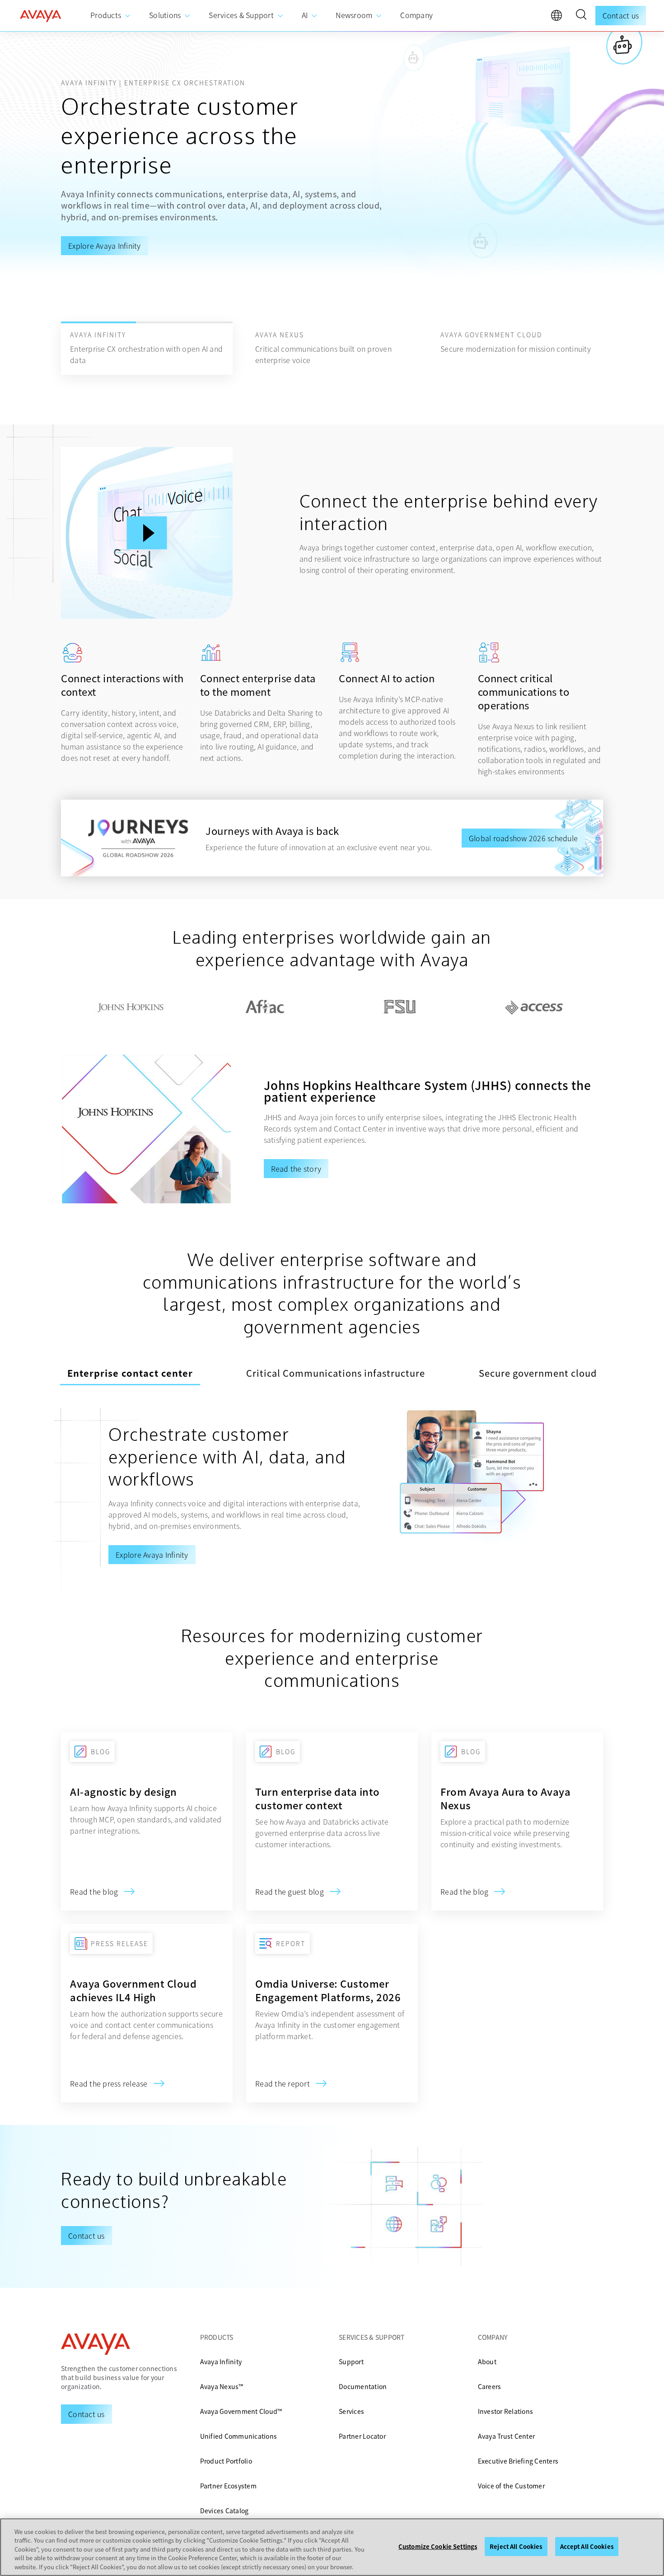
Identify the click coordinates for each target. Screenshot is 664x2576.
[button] (581, 16)
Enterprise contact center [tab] (130, 1373)
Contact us (621, 15)
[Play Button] (147, 533)
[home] (41, 16)
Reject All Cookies (516, 2546)
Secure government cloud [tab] (538, 1373)
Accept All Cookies (587, 2546)
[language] (559, 18)
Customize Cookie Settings (438, 2546)
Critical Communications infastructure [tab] (336, 1373)
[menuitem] (111, 16)
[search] (581, 16)
